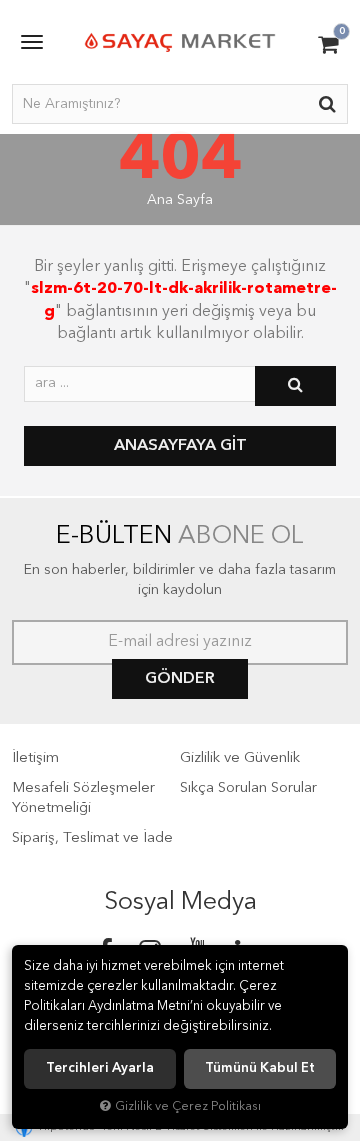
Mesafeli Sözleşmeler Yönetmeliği (83, 798)
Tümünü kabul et (260, 1068)
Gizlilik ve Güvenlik (240, 758)
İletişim (35, 758)
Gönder (180, 679)
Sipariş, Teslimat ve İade (92, 838)
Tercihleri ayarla (100, 1068)
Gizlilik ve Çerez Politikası (188, 1106)
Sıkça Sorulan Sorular (248, 788)
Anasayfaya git (180, 446)
